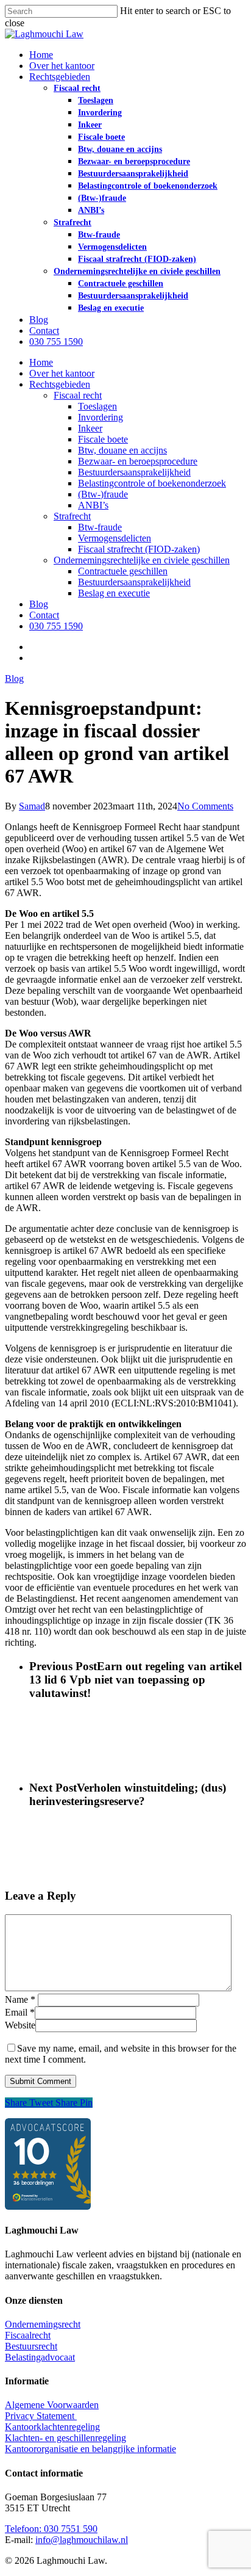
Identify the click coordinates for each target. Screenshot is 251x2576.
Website (20, 2025)
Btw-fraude (100, 527)
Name (20, 1999)
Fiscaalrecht (28, 2335)
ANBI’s (93, 505)
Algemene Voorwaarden (52, 2405)
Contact (44, 615)
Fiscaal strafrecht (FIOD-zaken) (139, 549)
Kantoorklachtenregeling (52, 2427)
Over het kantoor (62, 373)
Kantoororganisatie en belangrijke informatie (90, 2449)
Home (41, 362)
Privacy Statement (41, 2416)
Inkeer (90, 428)
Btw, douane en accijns (122, 450)
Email (20, 2012)
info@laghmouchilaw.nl (82, 2540)
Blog (39, 604)
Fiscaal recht (78, 395)
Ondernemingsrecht (43, 2324)
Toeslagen (97, 406)
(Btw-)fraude (103, 494)
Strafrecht (72, 516)
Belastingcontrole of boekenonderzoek (152, 483)
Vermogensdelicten (115, 538)
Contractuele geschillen (123, 571)
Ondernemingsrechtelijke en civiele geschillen (142, 560)
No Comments (205, 806)
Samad (32, 806)
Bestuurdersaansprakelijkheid (134, 472)
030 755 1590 (56, 626)
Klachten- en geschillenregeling (65, 2438)
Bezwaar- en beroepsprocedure (138, 461)
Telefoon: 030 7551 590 (51, 2529)
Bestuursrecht (31, 2346)
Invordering (101, 417)
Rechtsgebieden (60, 384)
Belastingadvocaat (40, 2357)
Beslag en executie (114, 593)
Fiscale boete (103, 439)
